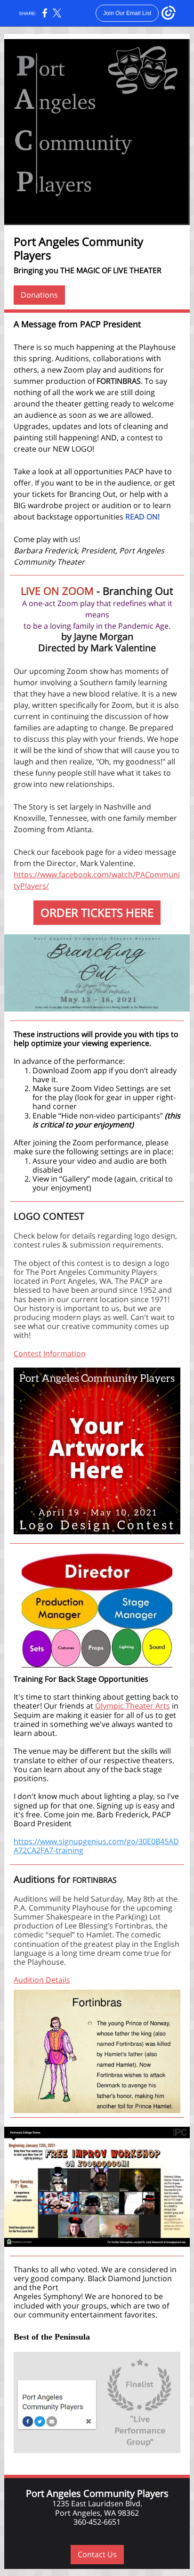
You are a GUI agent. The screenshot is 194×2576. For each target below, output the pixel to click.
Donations (39, 295)
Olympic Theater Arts (133, 1706)
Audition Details (42, 1980)
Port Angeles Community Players (78, 248)
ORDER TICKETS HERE (97, 912)
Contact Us (97, 2554)
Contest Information (50, 1353)
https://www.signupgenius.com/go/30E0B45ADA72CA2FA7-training (96, 1846)
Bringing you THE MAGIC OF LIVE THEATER (88, 270)
